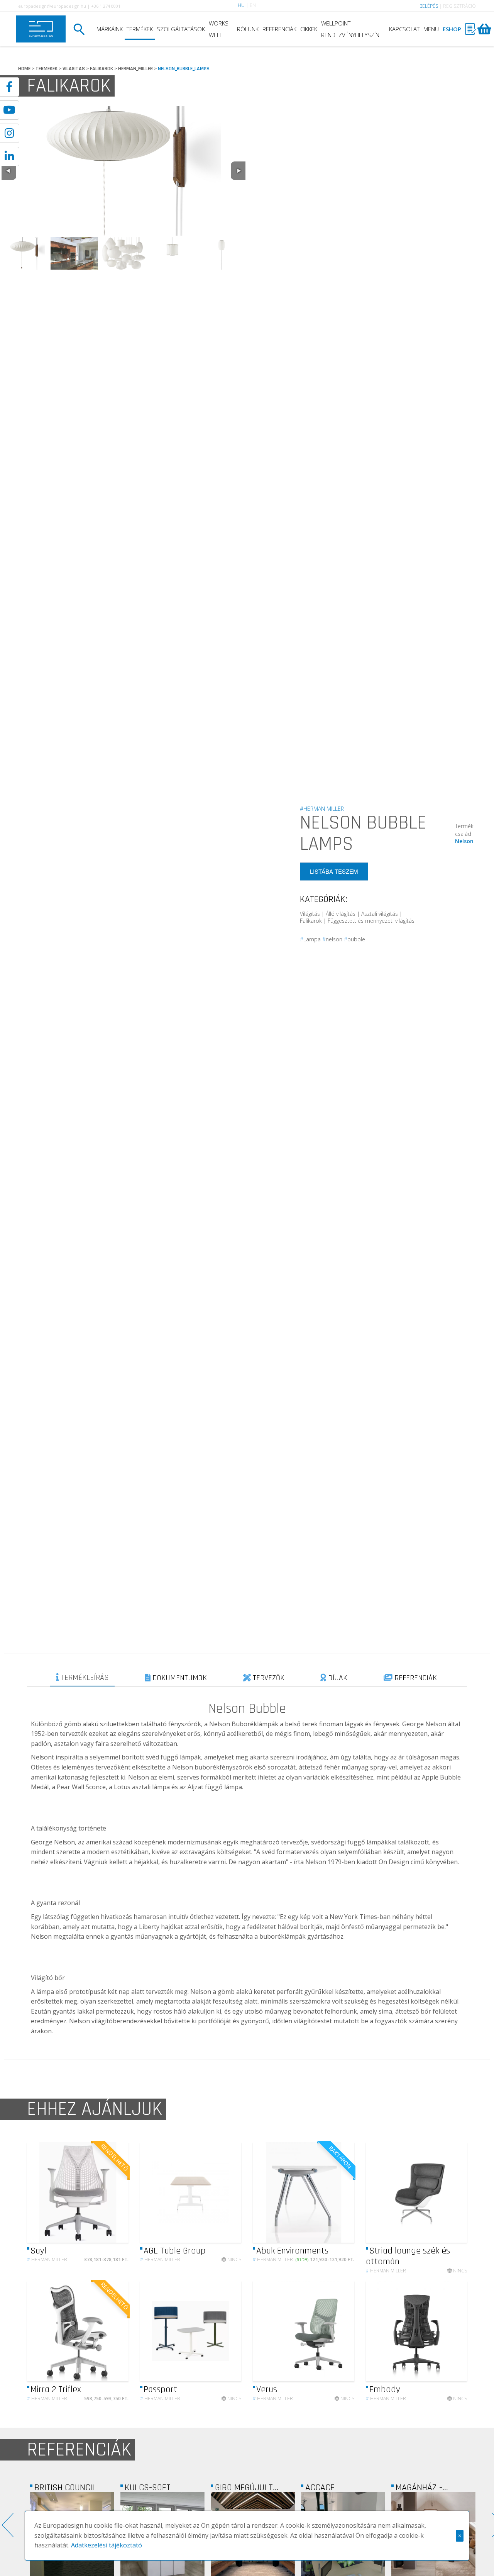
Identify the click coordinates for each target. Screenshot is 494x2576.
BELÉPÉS (429, 6)
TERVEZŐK (268, 1678)
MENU (431, 29)
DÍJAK (337, 1678)
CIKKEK (309, 29)
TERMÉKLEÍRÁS (84, 1678)
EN (253, 5)
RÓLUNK (248, 29)
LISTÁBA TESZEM (334, 872)
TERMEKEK (47, 69)
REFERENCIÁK (279, 29)
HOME (24, 69)
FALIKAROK (102, 69)
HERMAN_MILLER (135, 69)
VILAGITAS (74, 69)
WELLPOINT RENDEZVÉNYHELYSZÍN (350, 29)
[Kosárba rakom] (116, 2192)
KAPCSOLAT (404, 29)
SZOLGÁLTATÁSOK (181, 29)
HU (241, 5)
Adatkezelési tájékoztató (107, 2545)
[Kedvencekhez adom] (101, 2192)
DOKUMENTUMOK (179, 1678)
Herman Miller (47, 2259)
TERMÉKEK (140, 29)
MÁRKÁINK (110, 29)
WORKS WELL (219, 29)
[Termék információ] (87, 2192)
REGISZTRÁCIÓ (459, 6)
